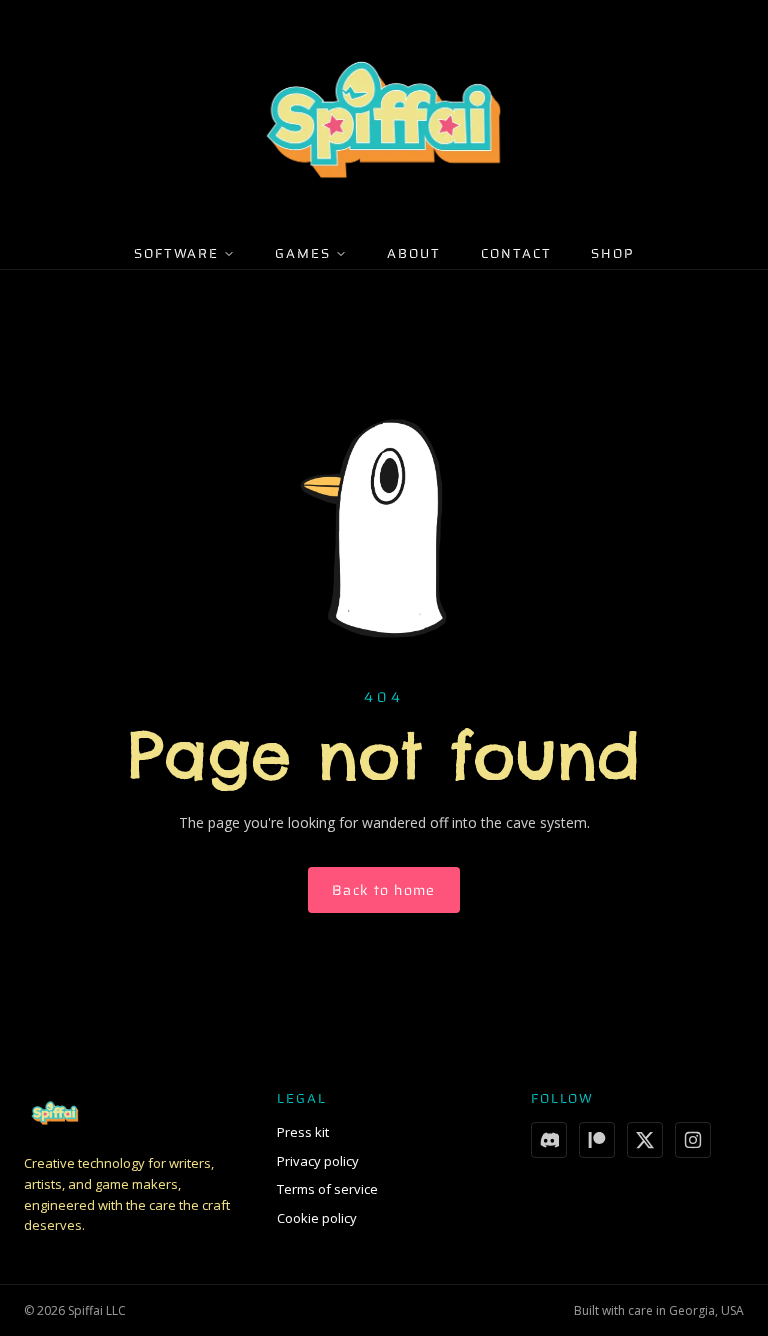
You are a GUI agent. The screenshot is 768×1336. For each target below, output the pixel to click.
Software (177, 254)
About (414, 254)
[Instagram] (693, 1140)
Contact (516, 254)
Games (303, 254)
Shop (612, 254)
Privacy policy (318, 1161)
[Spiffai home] (384, 120)
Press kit (303, 1132)
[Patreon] (597, 1140)
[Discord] (549, 1140)
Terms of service (327, 1189)
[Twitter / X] (645, 1140)
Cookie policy (317, 1218)
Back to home (384, 890)
